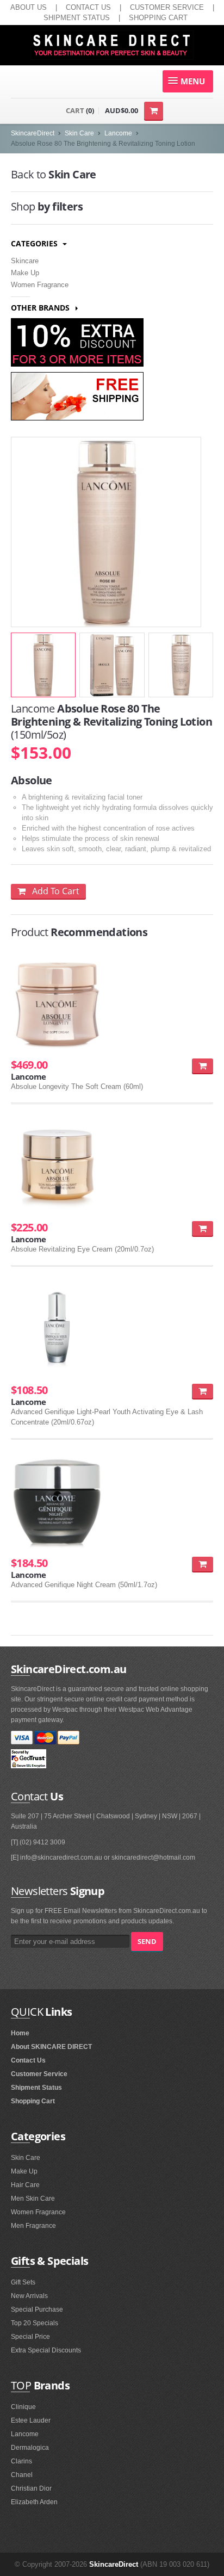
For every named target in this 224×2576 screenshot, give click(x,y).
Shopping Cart (33, 2101)
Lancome (118, 133)
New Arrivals (29, 2296)
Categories (35, 243)
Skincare (25, 261)
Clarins (21, 2461)
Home (20, 2033)
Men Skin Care (33, 2199)
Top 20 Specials (35, 2323)
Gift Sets (23, 2282)
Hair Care (25, 2185)
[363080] (203, 1066)
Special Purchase (37, 2309)
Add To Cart (52, 891)
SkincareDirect (33, 133)
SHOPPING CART (158, 18)
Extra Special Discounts (46, 2350)
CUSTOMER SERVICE (167, 7)
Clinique (23, 2407)
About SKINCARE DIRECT (51, 2047)
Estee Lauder (31, 2420)
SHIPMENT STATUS (77, 18)
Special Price (30, 2337)
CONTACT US (88, 7)
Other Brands (41, 308)
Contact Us (28, 2060)
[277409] (203, 1391)
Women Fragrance (40, 285)
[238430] (203, 1228)
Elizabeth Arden (34, 2502)
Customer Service (39, 2074)
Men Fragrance (33, 2226)
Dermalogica (30, 2448)
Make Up (25, 273)
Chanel (22, 2475)
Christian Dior (31, 2488)
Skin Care (79, 133)
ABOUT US (29, 7)
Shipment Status (36, 2088)
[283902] (203, 1564)
